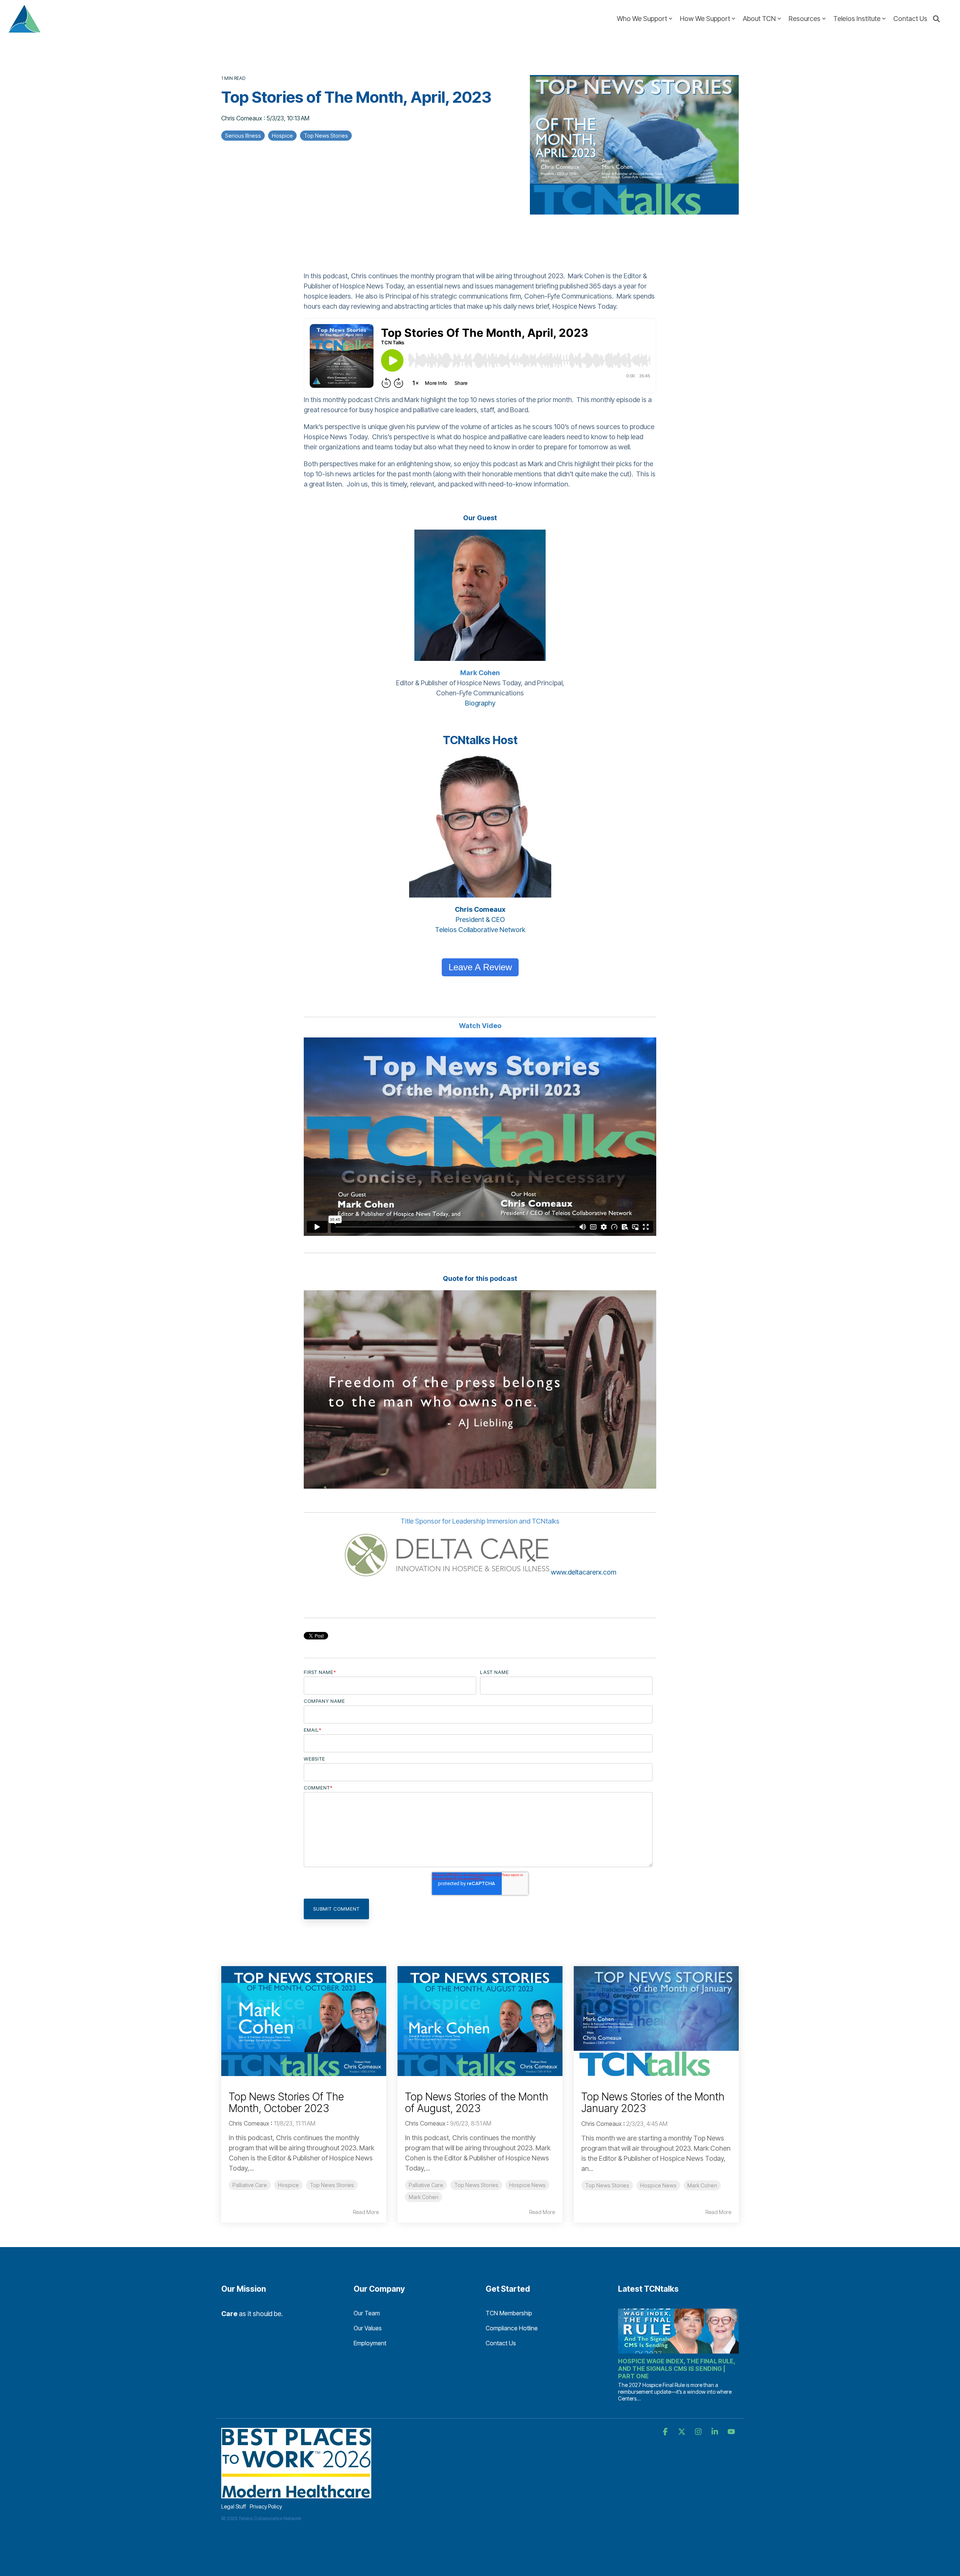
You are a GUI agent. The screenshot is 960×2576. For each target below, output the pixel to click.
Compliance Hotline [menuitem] (512, 2328)
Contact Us (910, 19)
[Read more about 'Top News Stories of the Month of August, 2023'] (480, 2021)
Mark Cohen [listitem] (424, 2197)
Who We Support (642, 19)
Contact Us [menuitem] (501, 2343)
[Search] (936, 19)
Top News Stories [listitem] (332, 2185)
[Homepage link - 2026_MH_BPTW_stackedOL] (296, 2494)
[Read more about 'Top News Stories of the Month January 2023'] (656, 2021)
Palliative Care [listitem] (250, 2185)
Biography (480, 703)
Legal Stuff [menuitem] (234, 2506)
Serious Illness (243, 136)
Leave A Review (480, 967)
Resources (805, 19)
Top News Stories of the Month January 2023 (653, 2102)
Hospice (282, 136)
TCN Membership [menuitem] (509, 2313)
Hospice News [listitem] (527, 2185)
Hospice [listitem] (288, 2185)
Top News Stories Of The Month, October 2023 (286, 2102)
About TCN (759, 19)
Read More (366, 2212)
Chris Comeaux (242, 118)
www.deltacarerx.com (583, 1572)
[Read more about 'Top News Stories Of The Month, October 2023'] (304, 2021)
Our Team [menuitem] (367, 2313)
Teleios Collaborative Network (480, 930)
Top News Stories (326, 136)
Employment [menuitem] (370, 2343)
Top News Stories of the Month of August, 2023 (477, 2102)
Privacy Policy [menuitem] (266, 2506)
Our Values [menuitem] (368, 2328)
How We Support (705, 19)
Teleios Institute (857, 19)
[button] (666, 2432)
